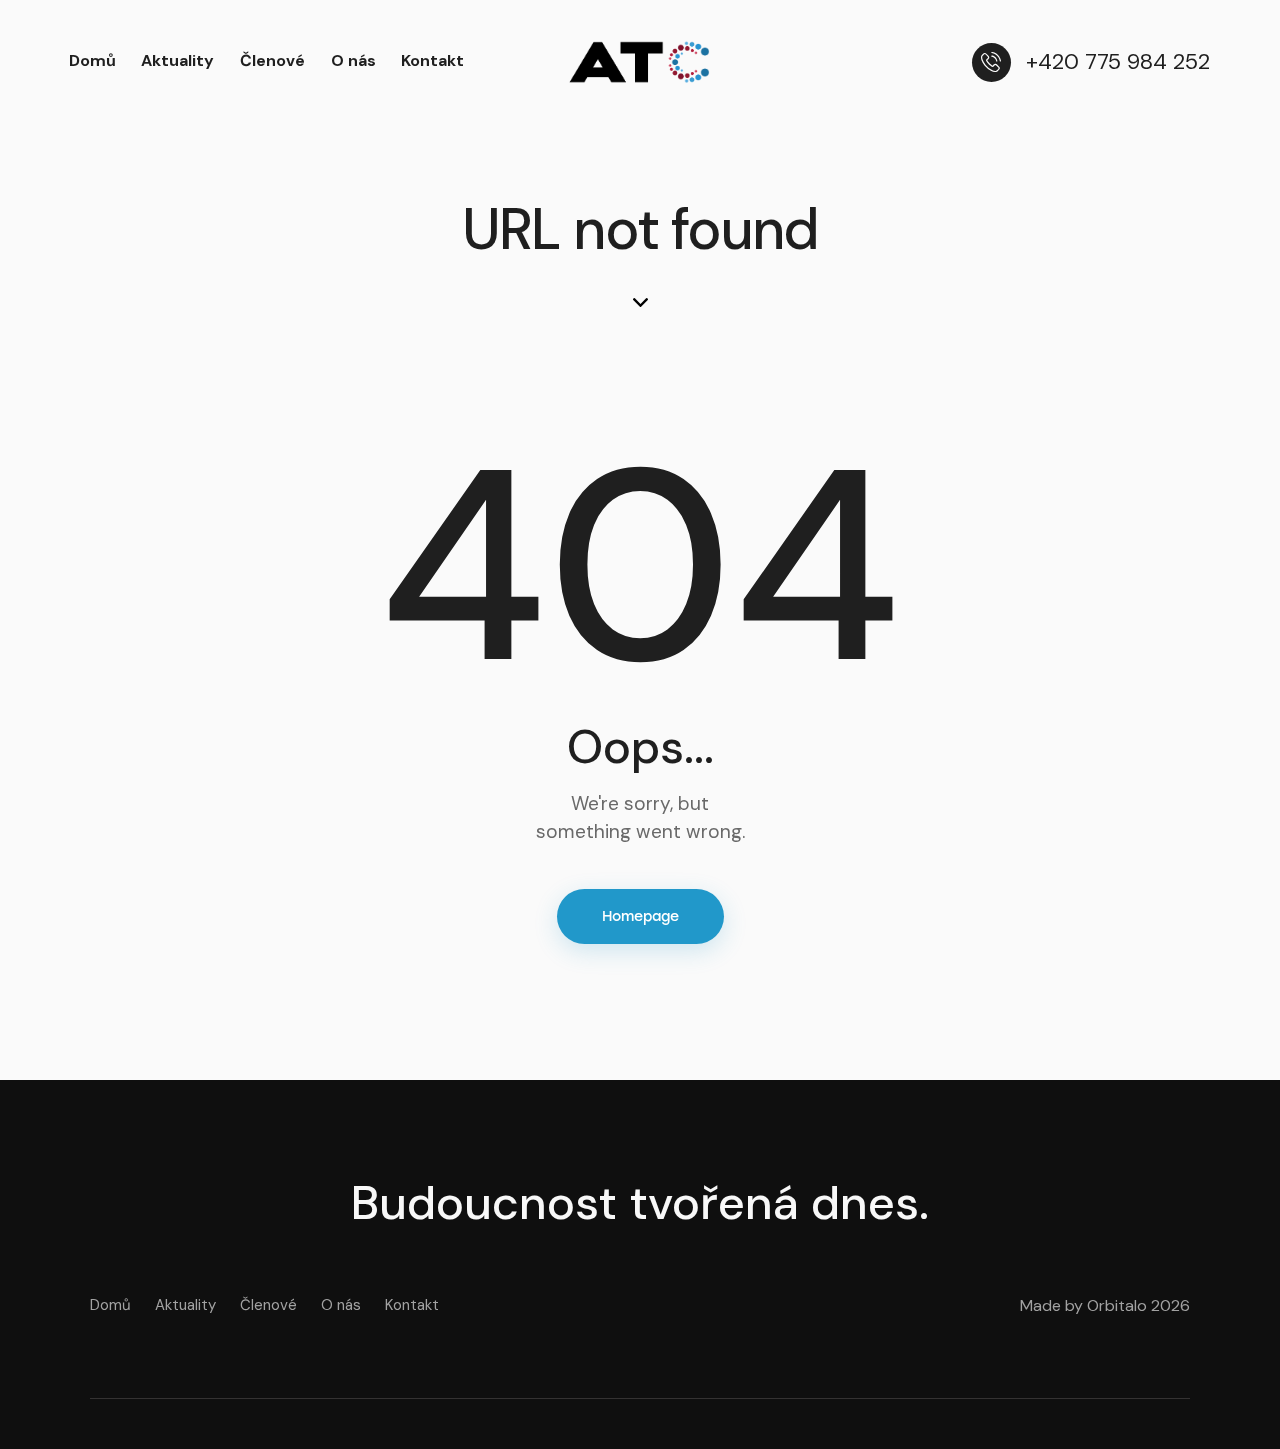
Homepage (640, 916)
